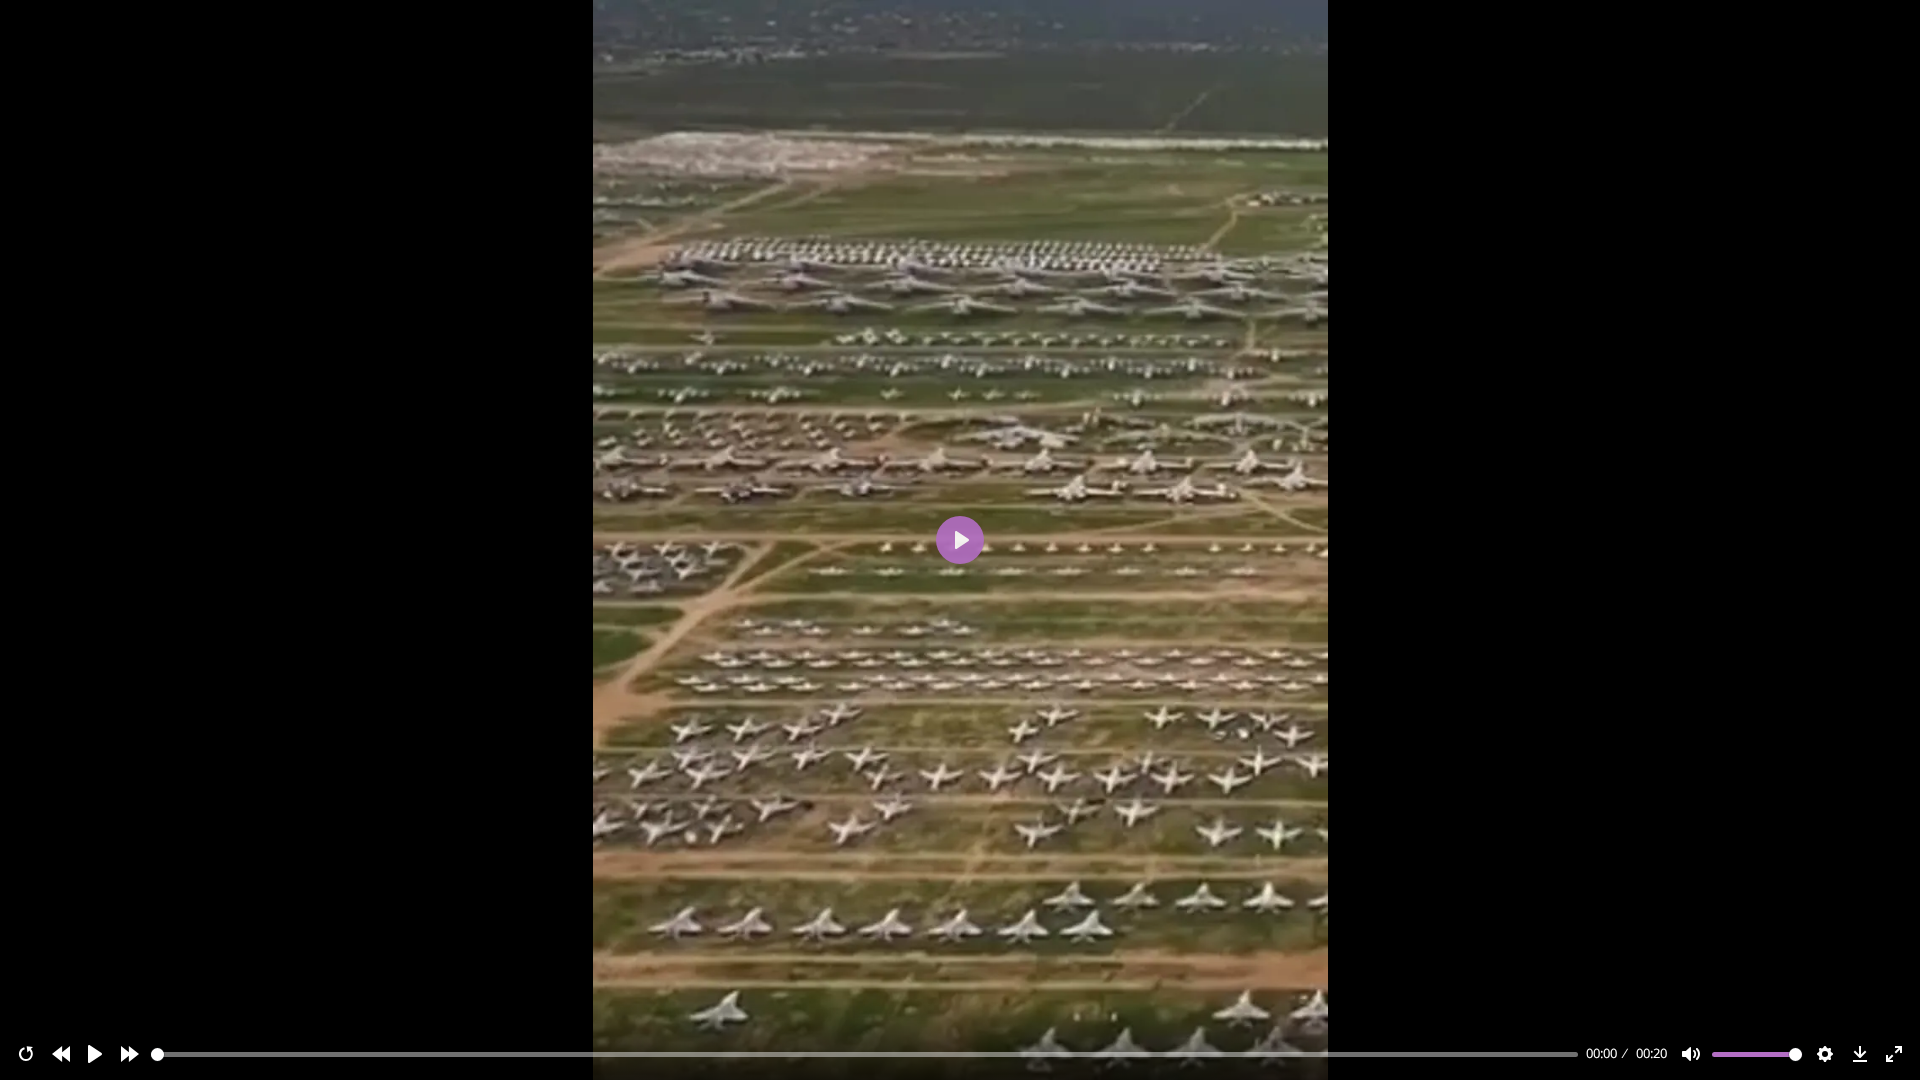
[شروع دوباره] (26, 1054)
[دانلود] (1860, 1054)
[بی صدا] (1691, 1054)
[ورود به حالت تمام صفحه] (1894, 1054)
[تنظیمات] (1825, 1054)
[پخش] (95, 1054)
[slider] (865, 1054)
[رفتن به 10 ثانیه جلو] (130, 1054)
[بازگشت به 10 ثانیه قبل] (61, 1054)
